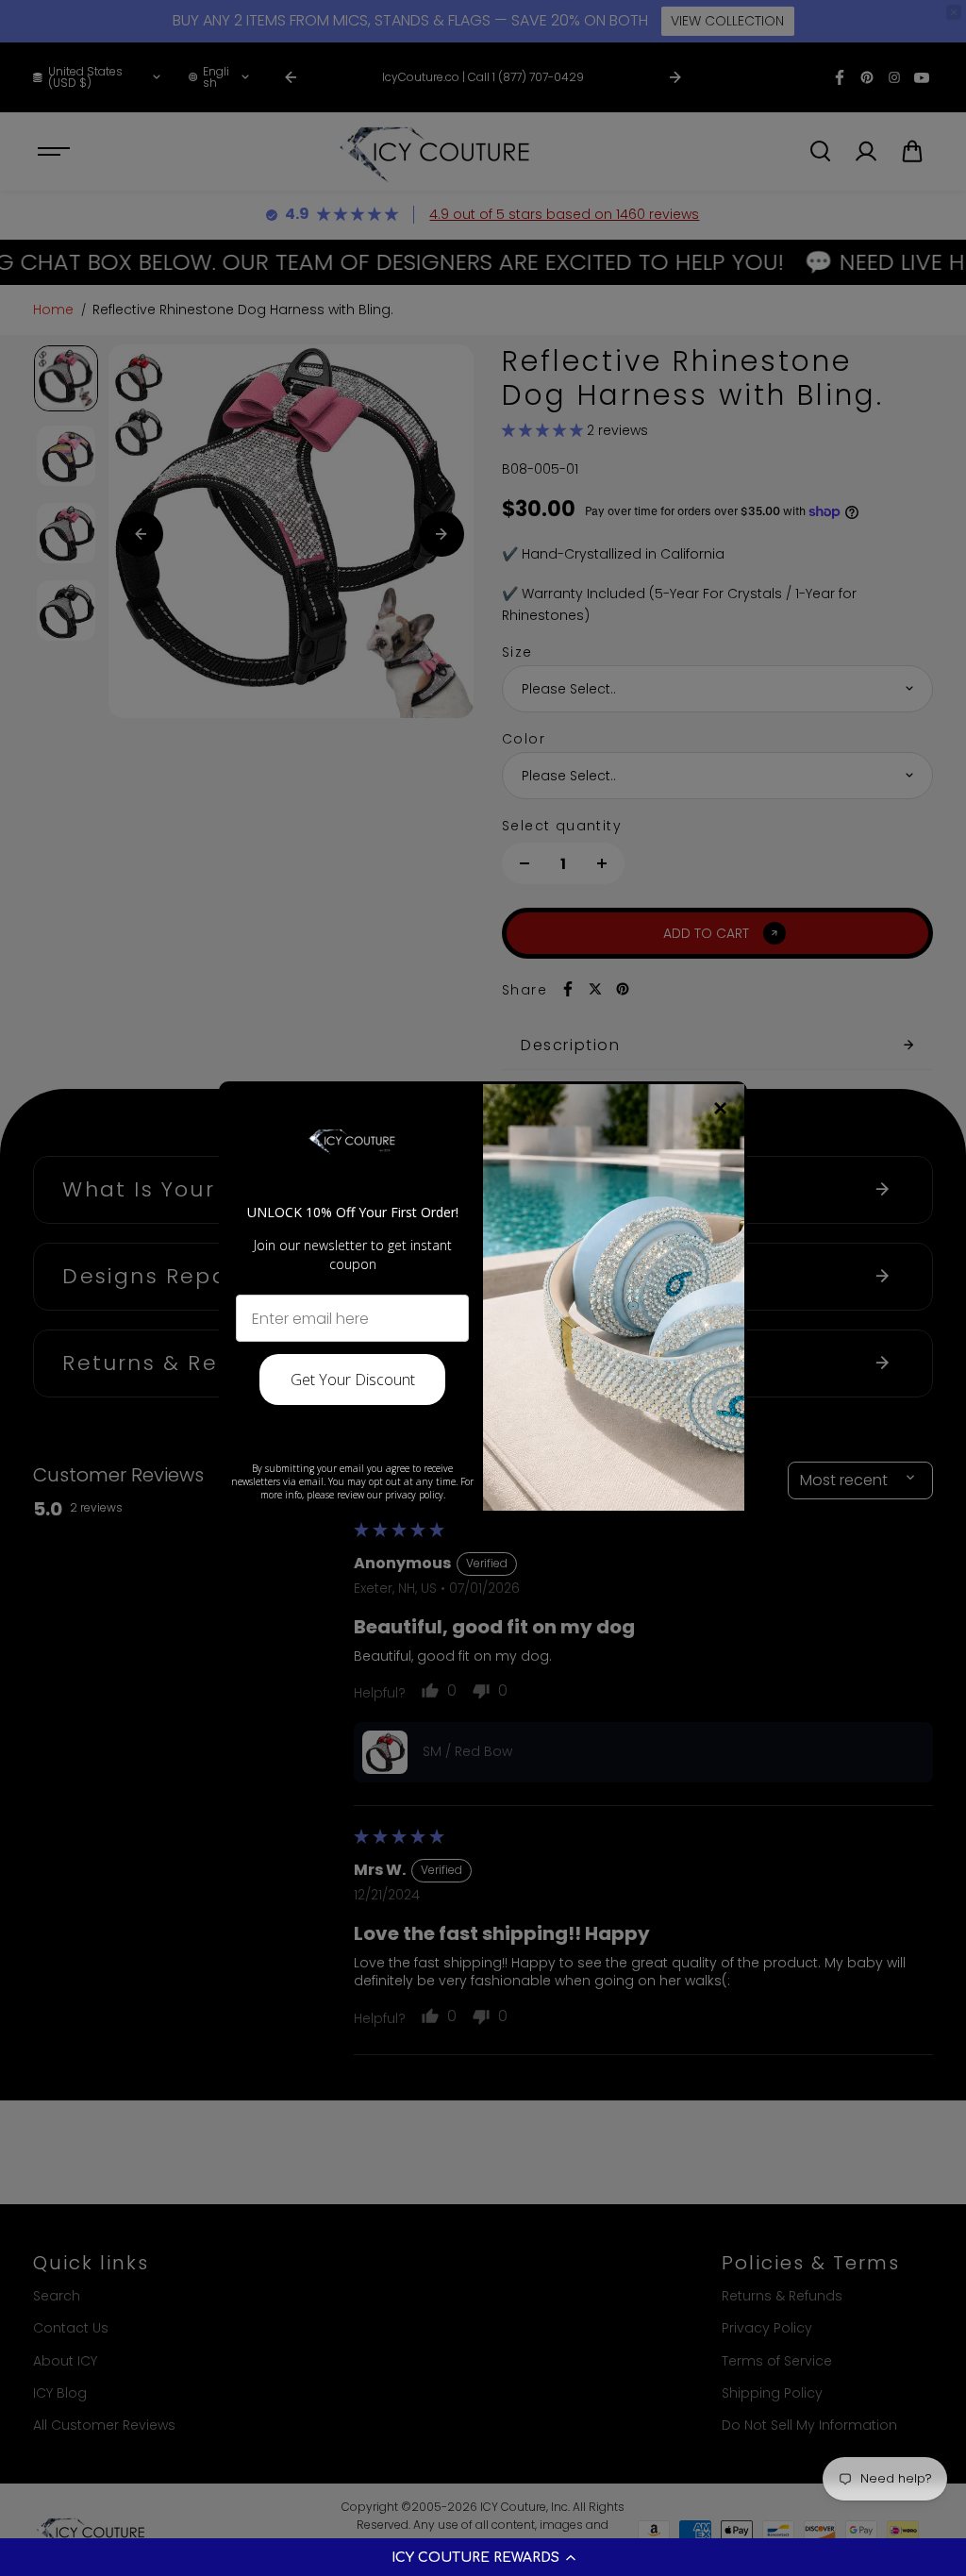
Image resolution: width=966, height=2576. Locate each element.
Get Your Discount (353, 1380)
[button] (483, 2557)
